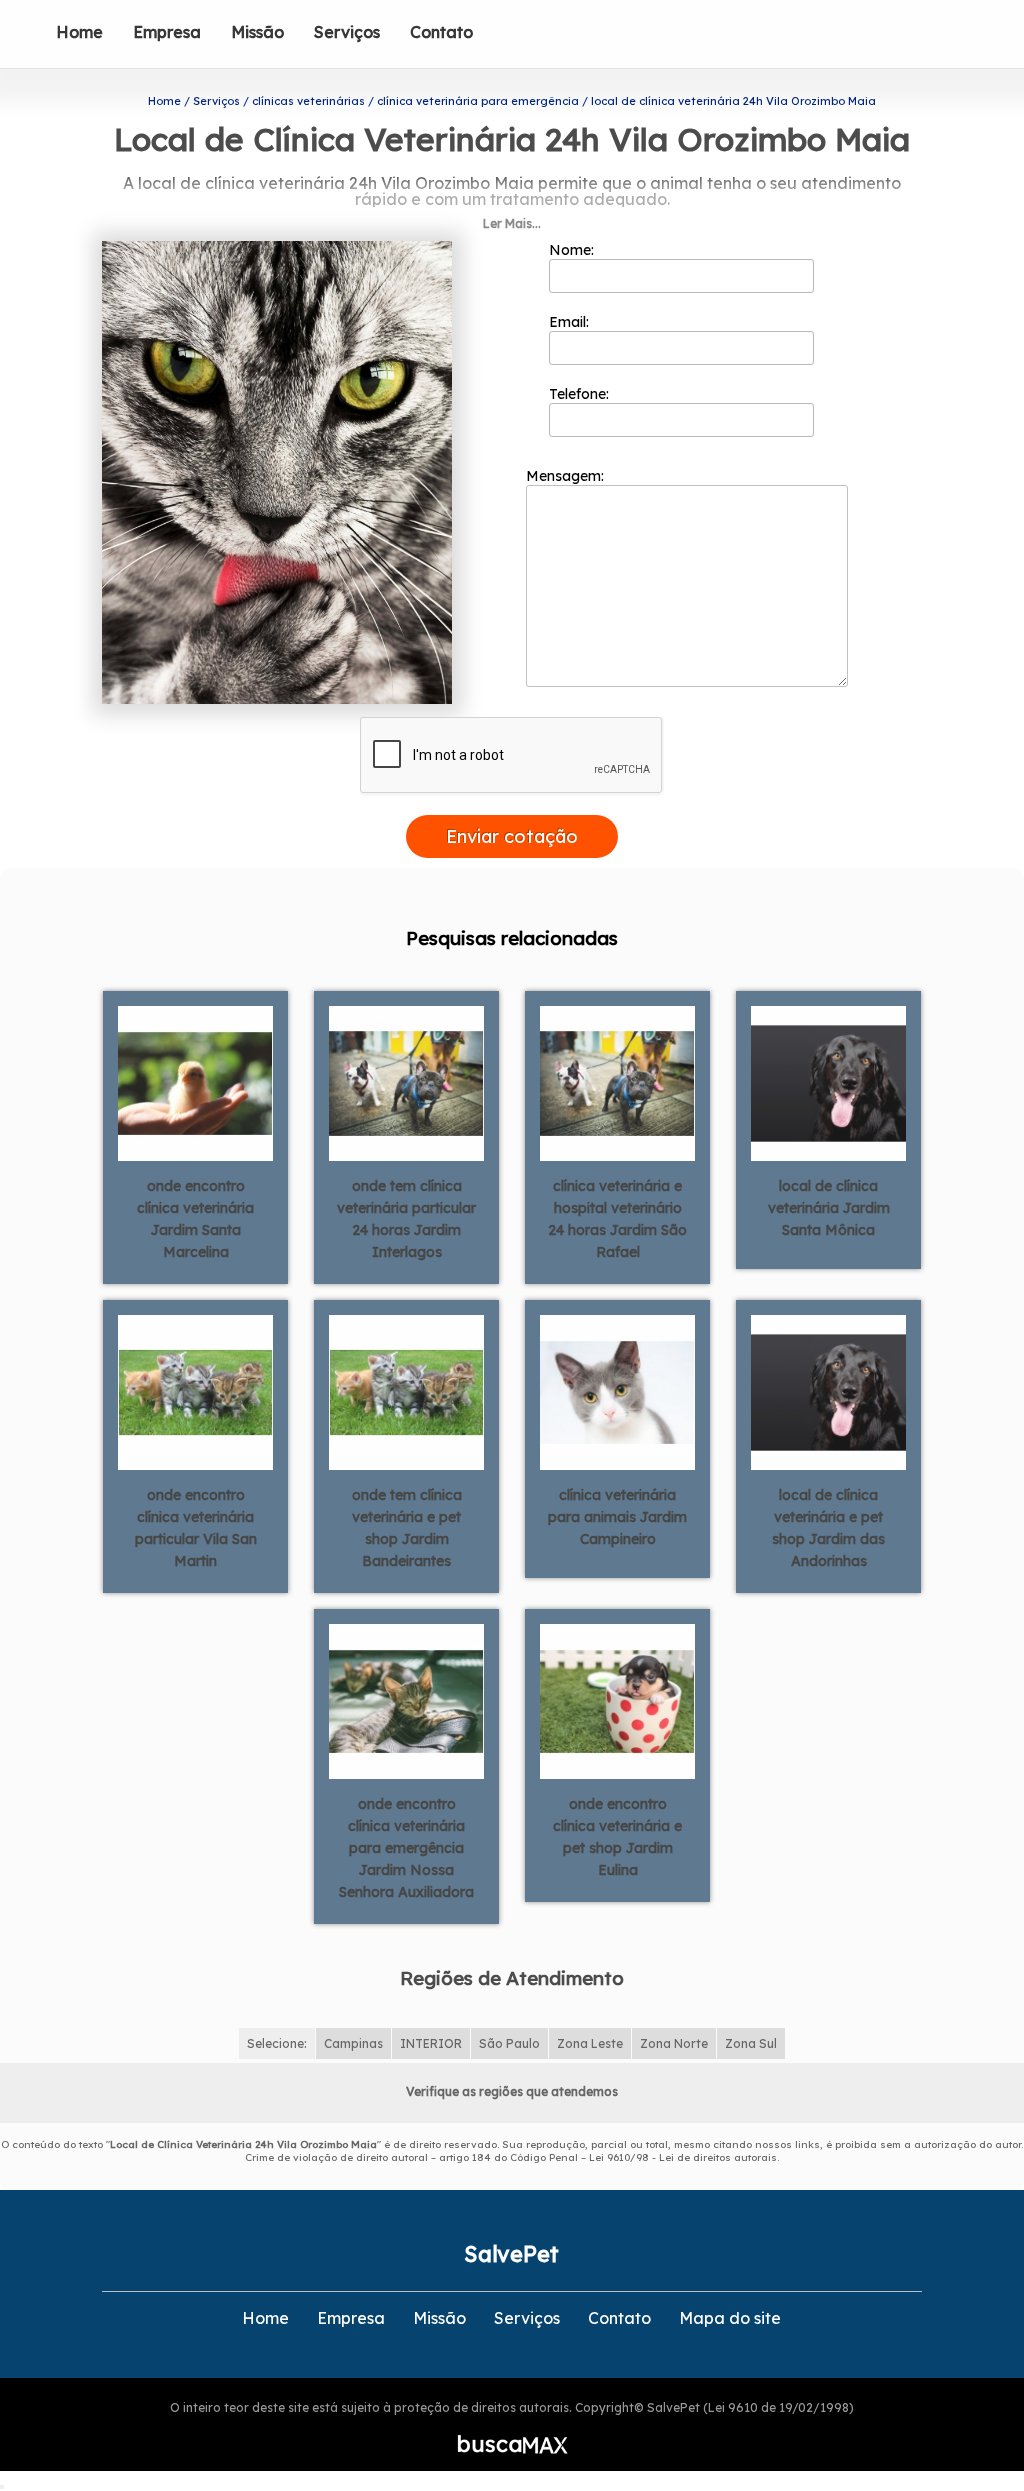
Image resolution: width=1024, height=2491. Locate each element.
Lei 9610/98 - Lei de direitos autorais (683, 2157)
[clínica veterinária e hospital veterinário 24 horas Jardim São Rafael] (617, 1082)
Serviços (347, 32)
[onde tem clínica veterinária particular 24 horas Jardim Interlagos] (406, 1082)
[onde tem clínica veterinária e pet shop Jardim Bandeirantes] (406, 1391)
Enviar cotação (512, 836)
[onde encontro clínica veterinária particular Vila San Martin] (195, 1391)
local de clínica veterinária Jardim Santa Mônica (829, 1208)
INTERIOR (431, 2043)
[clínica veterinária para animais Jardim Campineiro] (617, 1391)
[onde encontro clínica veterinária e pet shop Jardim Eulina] (617, 1700)
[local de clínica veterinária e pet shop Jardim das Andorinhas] (828, 1391)
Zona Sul (751, 2043)
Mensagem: (567, 476)
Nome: (573, 250)
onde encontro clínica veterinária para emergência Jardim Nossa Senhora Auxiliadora (406, 1848)
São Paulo (509, 2043)
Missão (257, 32)
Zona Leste (590, 2043)
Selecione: (277, 2043)
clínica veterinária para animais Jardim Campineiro (617, 1517)
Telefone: (581, 394)
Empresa (167, 32)
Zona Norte (674, 2043)
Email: (571, 322)
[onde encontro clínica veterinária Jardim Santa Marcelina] (195, 1082)
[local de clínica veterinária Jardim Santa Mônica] (828, 1082)
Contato (441, 32)
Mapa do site (730, 2318)
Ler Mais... (512, 223)
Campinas (353, 2043)
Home (79, 32)
